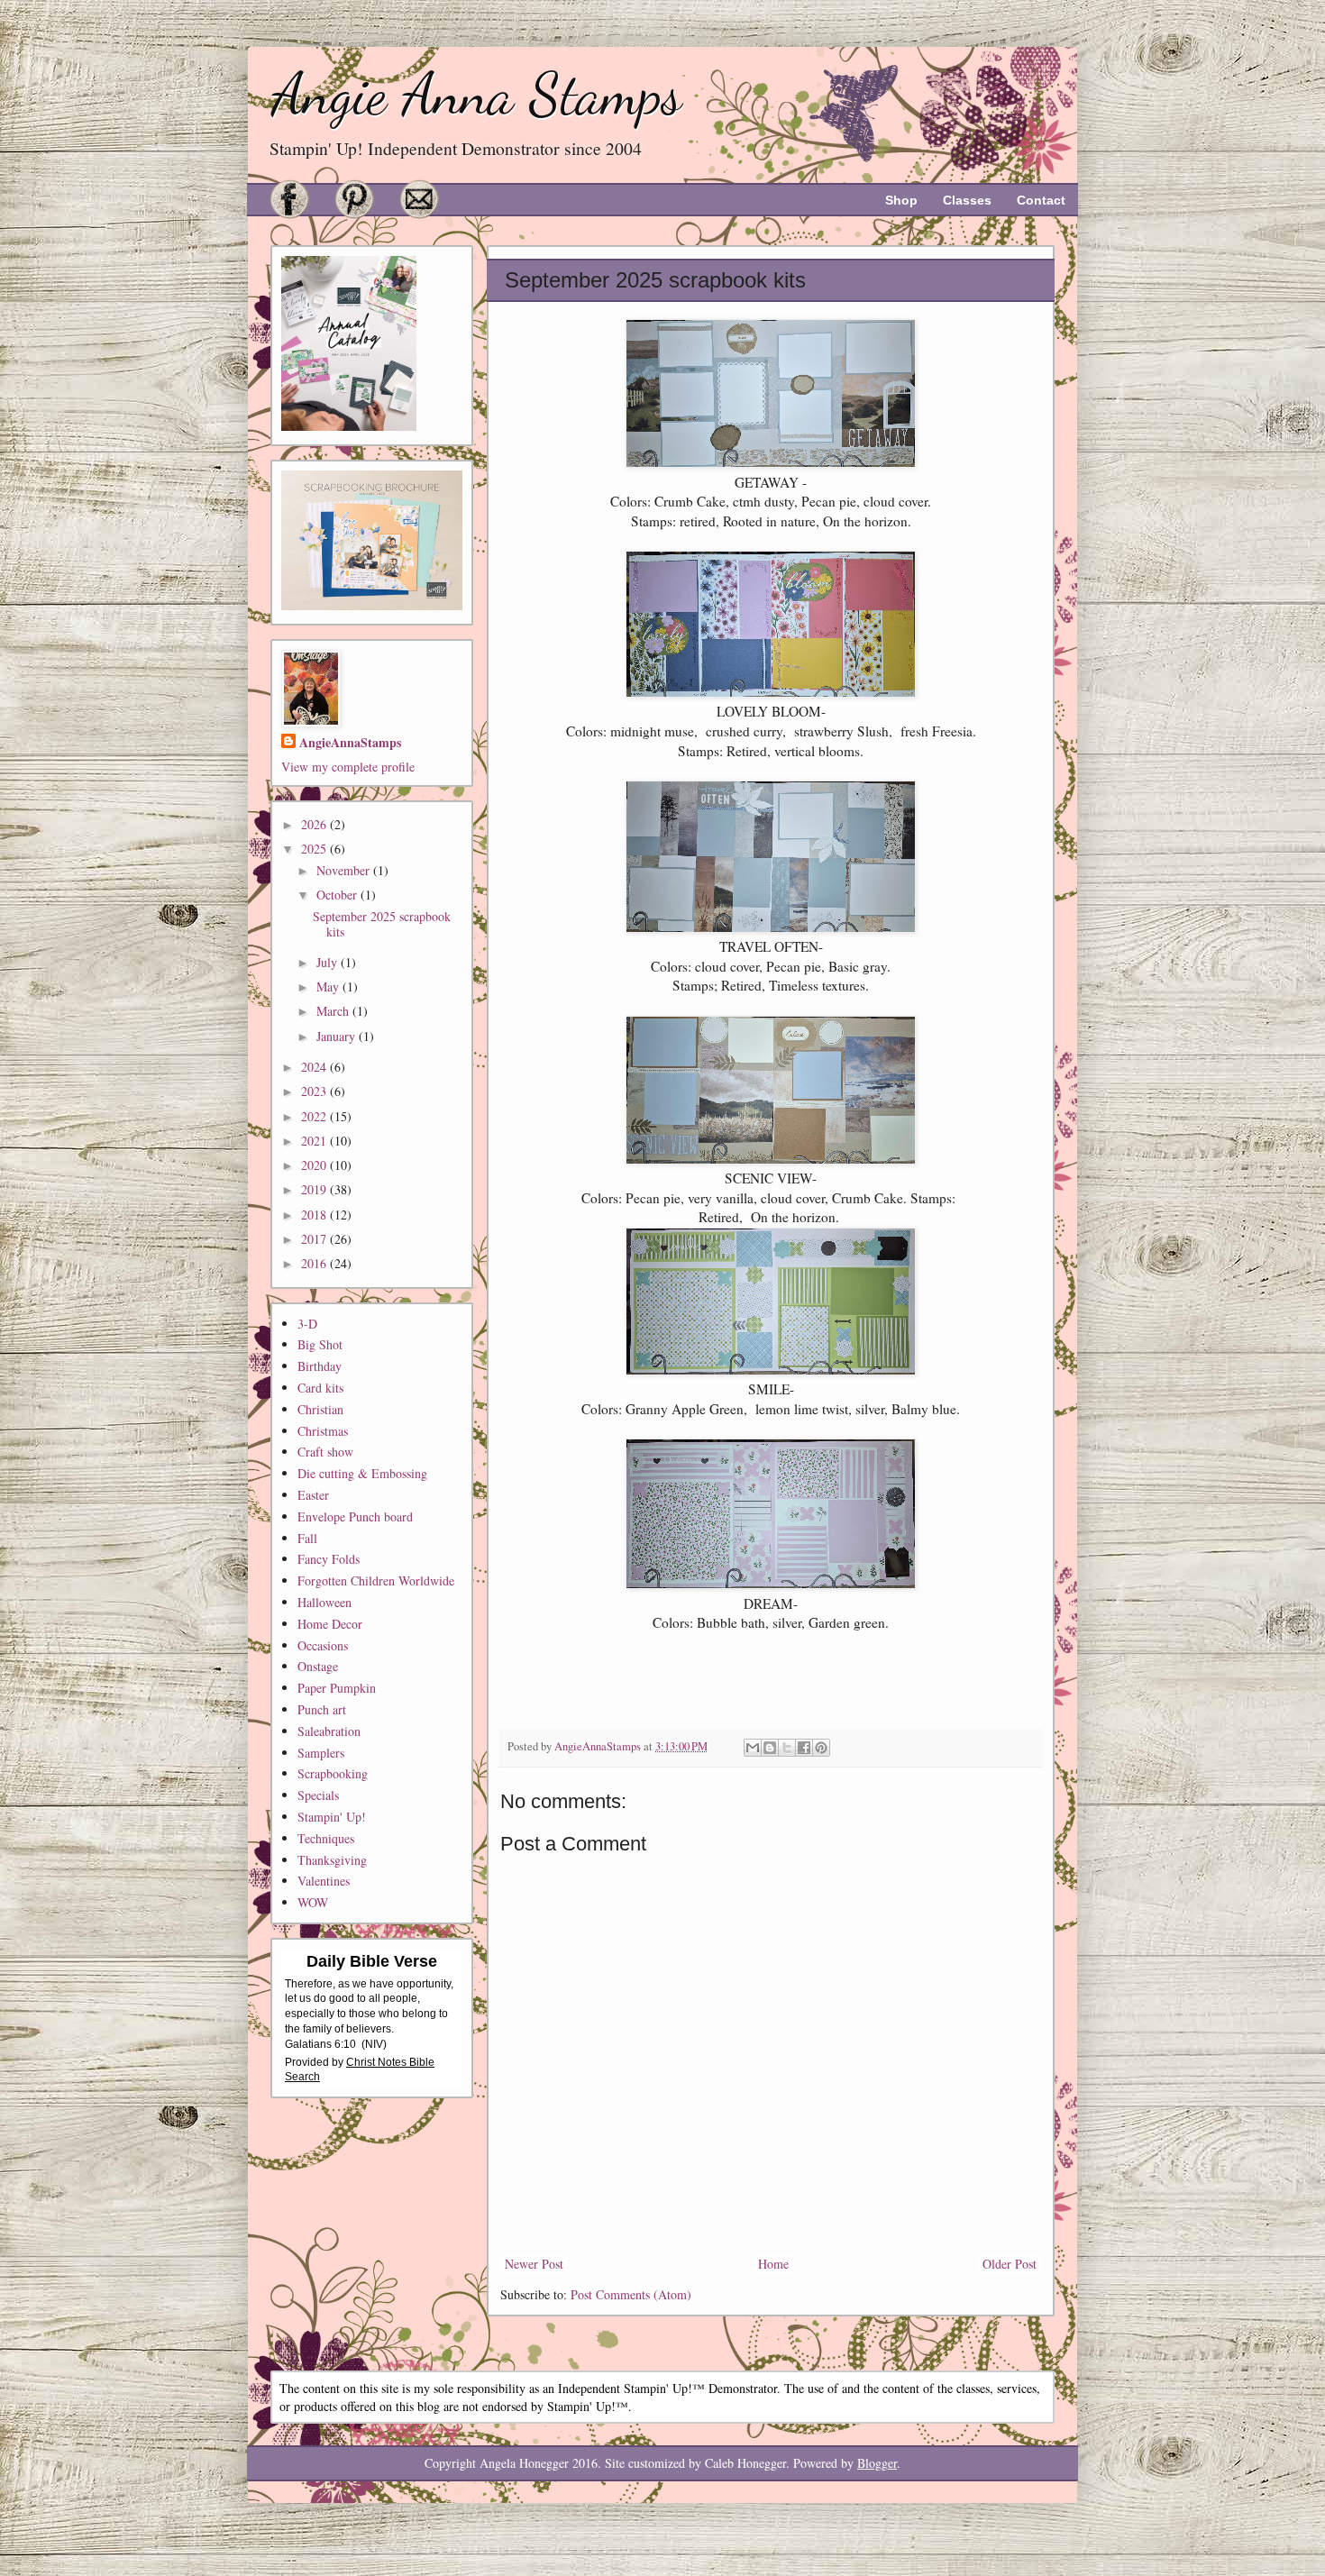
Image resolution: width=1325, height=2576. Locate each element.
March (334, 1011)
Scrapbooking (333, 1773)
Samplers (321, 1753)
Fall (307, 1538)
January (338, 1036)
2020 (315, 1165)
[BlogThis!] (770, 1748)
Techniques (326, 1838)
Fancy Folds (329, 1559)
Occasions (323, 1645)
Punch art (322, 1709)
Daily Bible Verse (372, 1961)
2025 (315, 849)
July (329, 962)
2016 (315, 1263)
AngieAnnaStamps (350, 743)
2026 (315, 824)
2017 (315, 1239)
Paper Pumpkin (337, 1688)
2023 (315, 1091)
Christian (320, 1409)
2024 (315, 1067)
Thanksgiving (332, 1860)
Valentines (324, 1881)
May (329, 987)
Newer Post (534, 2264)
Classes (967, 200)
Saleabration (329, 1731)
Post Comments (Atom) (631, 2294)
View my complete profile (348, 767)
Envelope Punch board (355, 1516)
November (345, 870)
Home (773, 2264)
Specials (318, 1795)
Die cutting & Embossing (362, 1473)
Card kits (320, 1388)
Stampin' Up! (332, 1817)
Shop (901, 200)
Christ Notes (378, 2062)
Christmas (323, 1431)
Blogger (877, 2463)
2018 (315, 1215)
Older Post (1010, 2264)
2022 (315, 1116)
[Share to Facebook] (804, 1748)
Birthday (320, 1366)
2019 (315, 1189)
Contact (1041, 200)
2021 (315, 1141)
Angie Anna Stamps (476, 94)
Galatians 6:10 (320, 2044)
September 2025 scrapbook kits (382, 924)
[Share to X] (787, 1748)
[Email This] (753, 1748)
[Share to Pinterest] (821, 1748)
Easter (313, 1495)
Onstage (318, 1666)
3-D (307, 1324)
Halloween (324, 1602)
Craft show (325, 1452)
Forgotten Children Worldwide (376, 1580)
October (338, 895)
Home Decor (330, 1624)
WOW (313, 1902)
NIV (374, 2044)
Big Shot (320, 1344)
